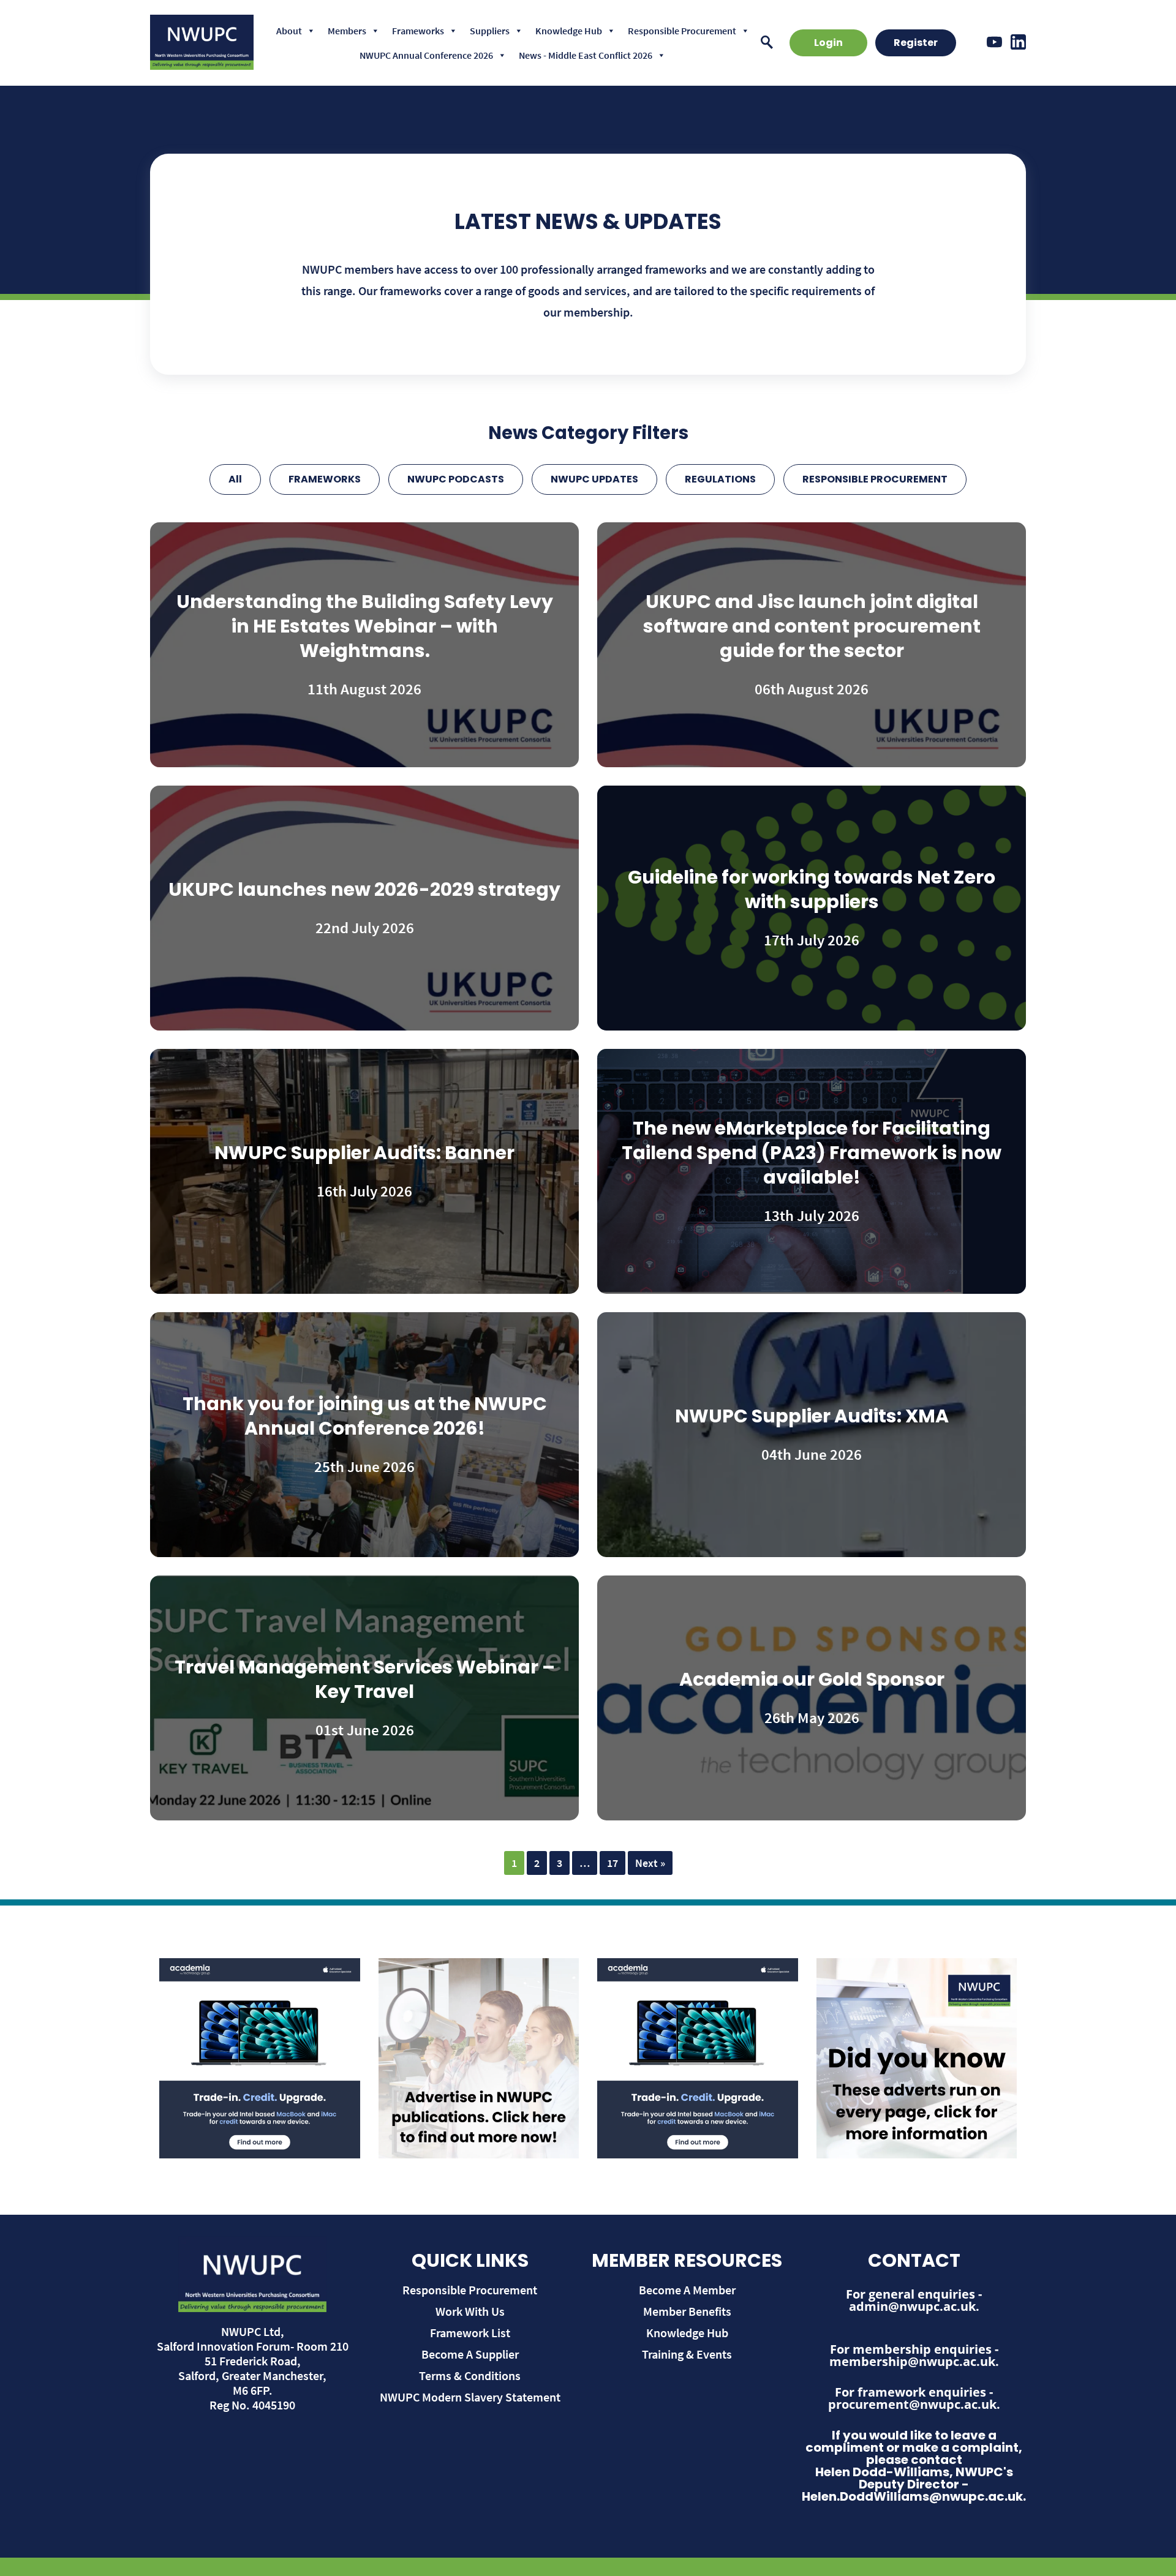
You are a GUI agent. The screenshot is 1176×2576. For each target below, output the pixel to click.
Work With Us (470, 2311)
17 (612, 1863)
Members (347, 31)
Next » (650, 1863)
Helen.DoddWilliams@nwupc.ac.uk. (914, 2496)
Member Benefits (687, 2311)
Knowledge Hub (569, 31)
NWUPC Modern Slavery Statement (470, 2397)
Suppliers (490, 31)
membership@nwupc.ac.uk (912, 2361)
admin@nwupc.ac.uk (912, 2306)
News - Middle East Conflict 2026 (586, 55)
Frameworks (418, 31)
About (289, 31)
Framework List (470, 2333)
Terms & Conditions (470, 2375)
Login (828, 43)
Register (916, 43)
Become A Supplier (470, 2354)
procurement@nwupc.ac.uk (912, 2404)
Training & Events (687, 2354)
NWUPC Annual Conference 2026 (426, 55)
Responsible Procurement (682, 31)
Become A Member (687, 2290)
